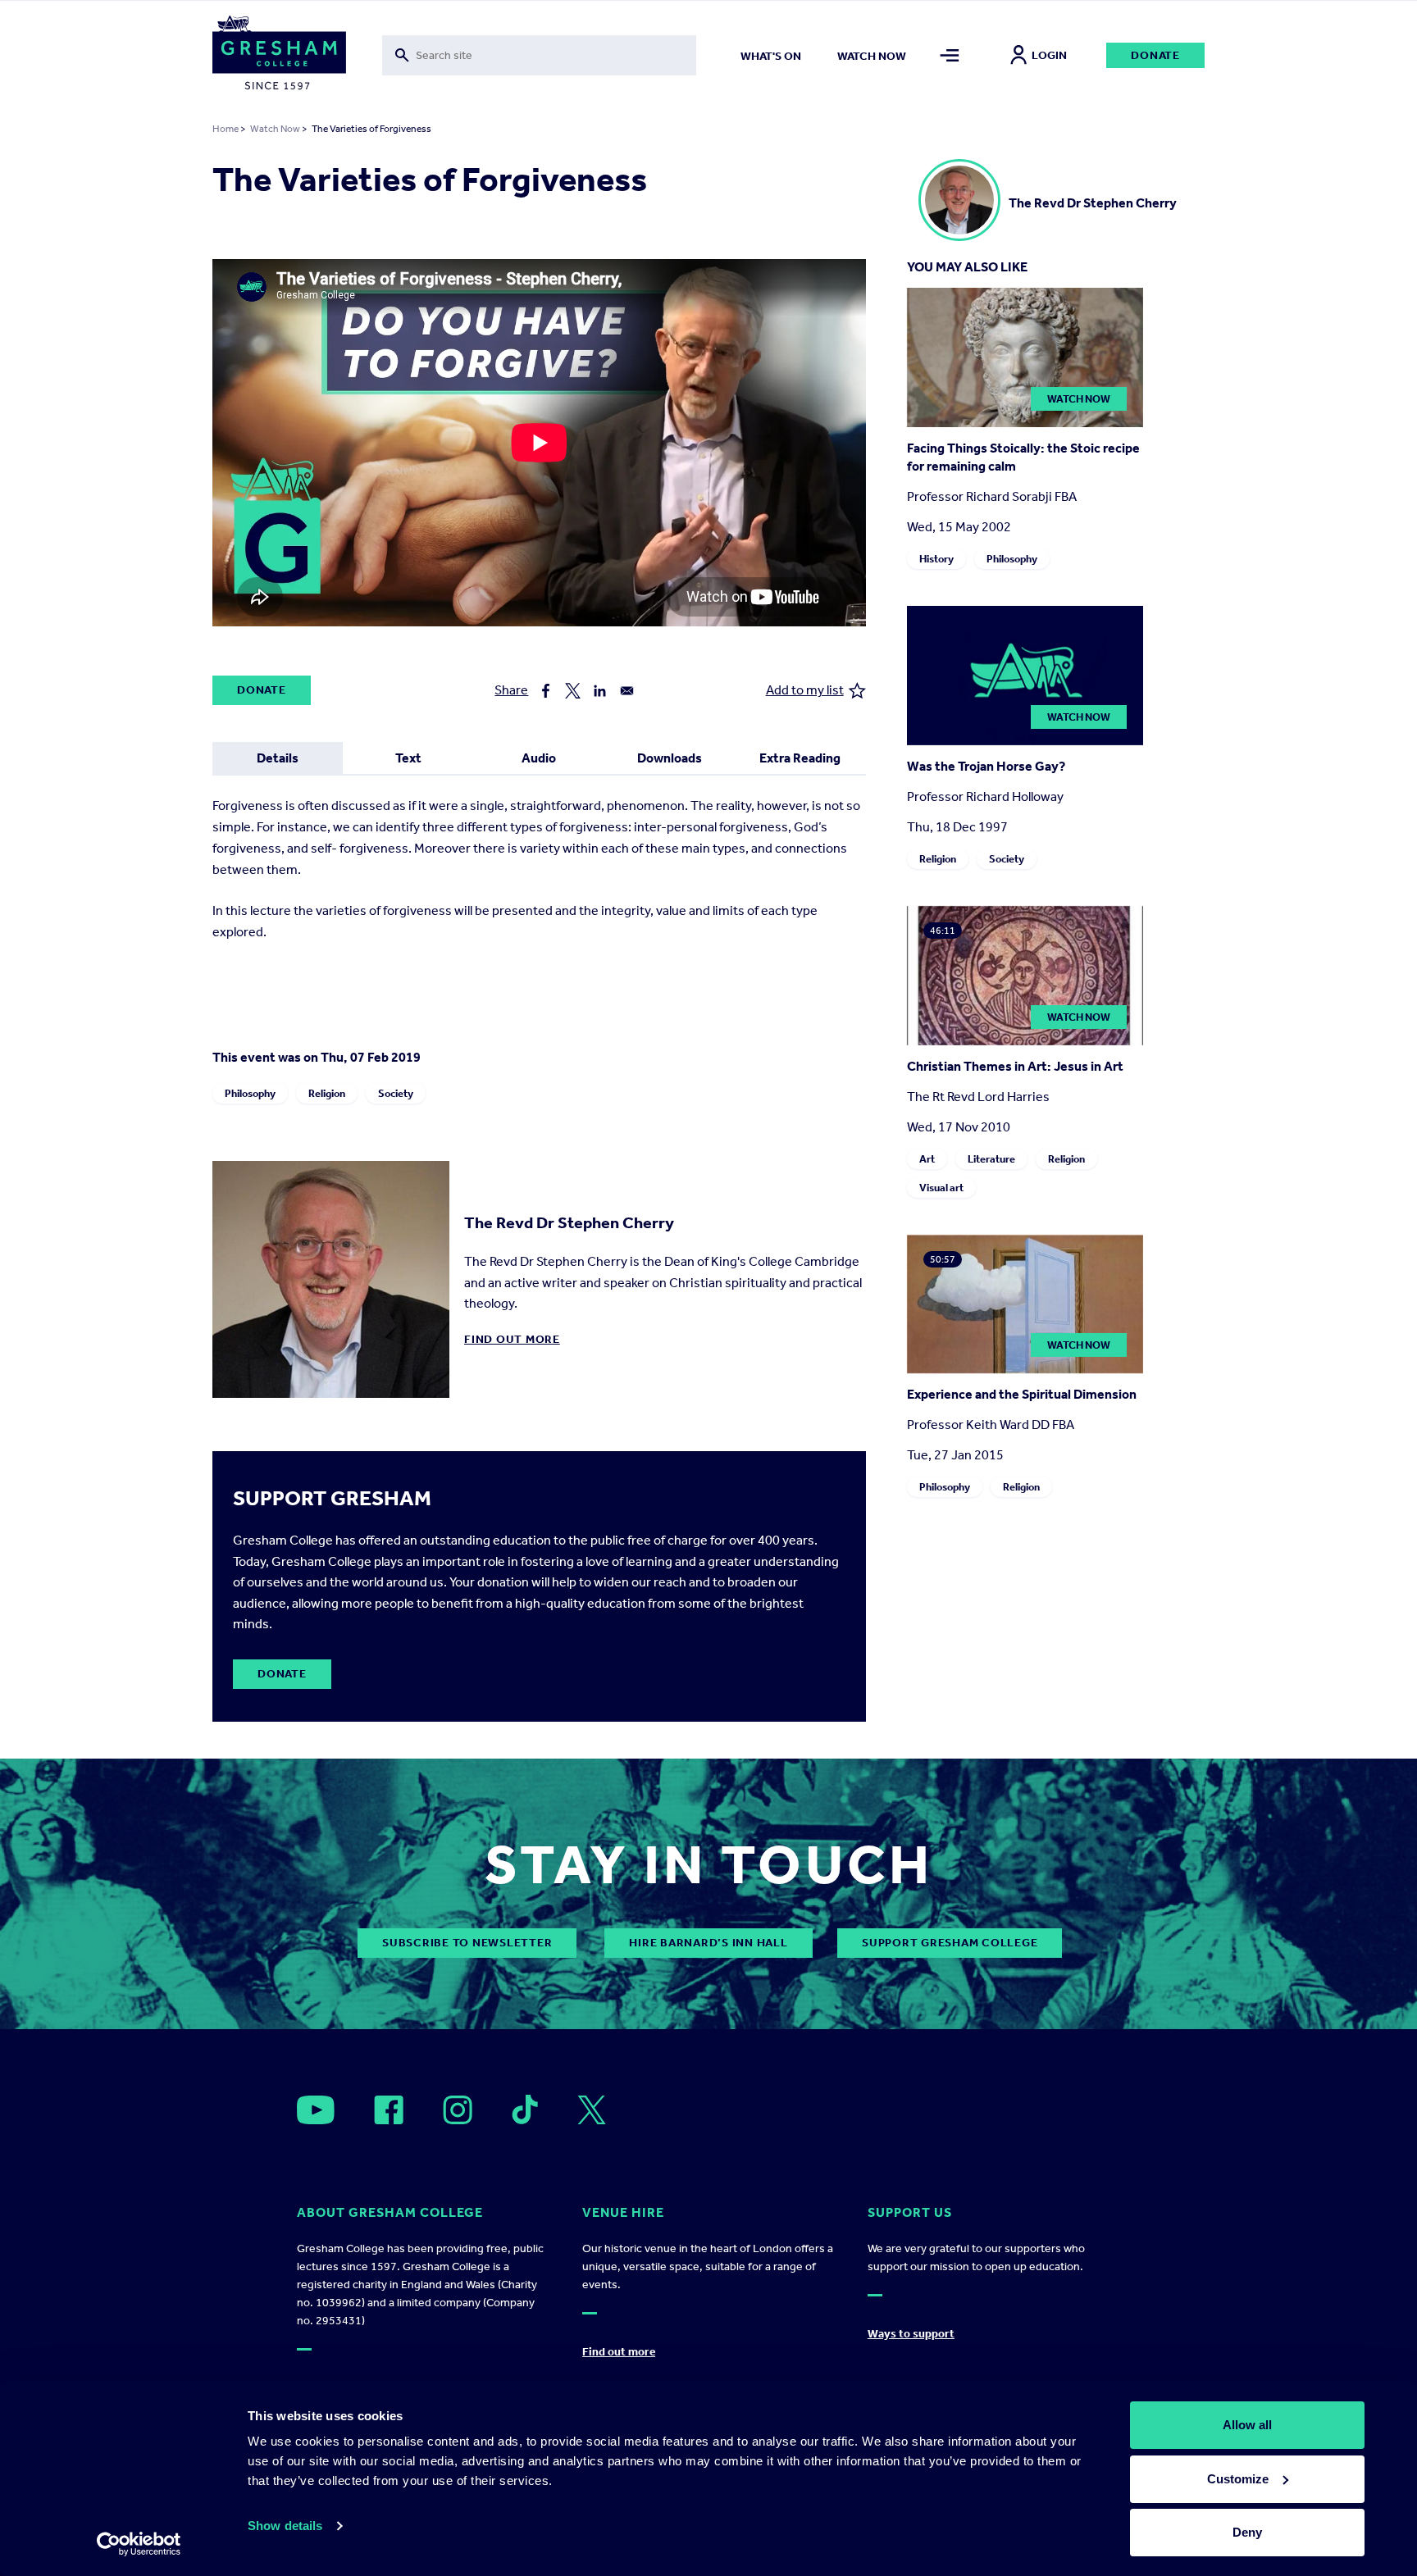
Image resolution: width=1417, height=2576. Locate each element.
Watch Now (275, 129)
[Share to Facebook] (546, 691)
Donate (1155, 55)
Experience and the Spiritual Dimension (1022, 1394)
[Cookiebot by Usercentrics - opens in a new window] (139, 2544)
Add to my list (805, 690)
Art (927, 1159)
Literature (991, 1159)
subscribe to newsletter (467, 1943)
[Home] (279, 56)
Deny (1247, 2532)
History (936, 559)
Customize (1238, 2479)
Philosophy (250, 1093)
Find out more (512, 1339)
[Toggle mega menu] (950, 55)
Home (226, 129)
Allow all (1247, 2425)
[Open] (316, 2110)
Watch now (872, 56)
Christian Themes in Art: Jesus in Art (1015, 1066)
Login (1049, 55)
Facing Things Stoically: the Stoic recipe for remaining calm (1023, 457)
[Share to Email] (627, 691)
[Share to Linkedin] (600, 691)
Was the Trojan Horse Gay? (986, 766)
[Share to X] (573, 691)
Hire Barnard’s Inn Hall (708, 1943)
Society (396, 1093)
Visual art (941, 1188)
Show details (285, 2526)
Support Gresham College (950, 1943)
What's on (771, 56)
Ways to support (911, 2334)
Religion (327, 1093)
